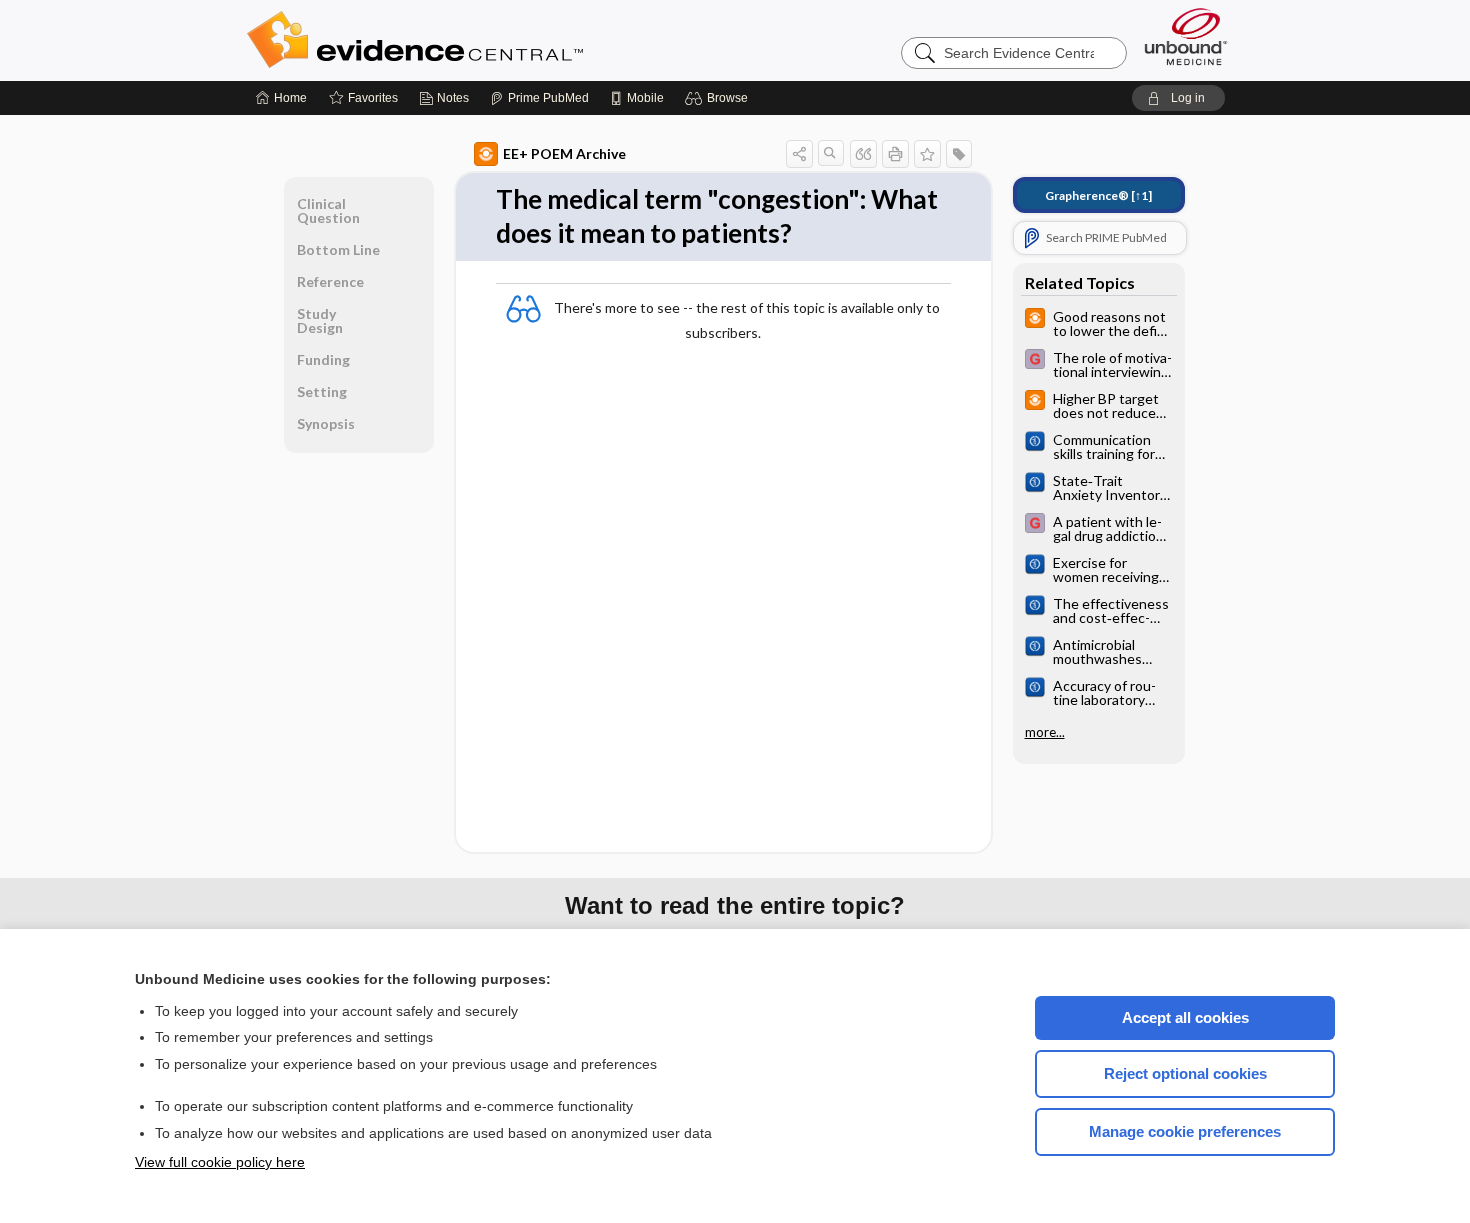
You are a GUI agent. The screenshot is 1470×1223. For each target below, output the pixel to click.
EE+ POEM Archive (564, 153)
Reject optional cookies (1185, 1073)
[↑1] (1098, 195)
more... (1045, 732)
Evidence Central (495, 40)
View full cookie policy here (220, 1162)
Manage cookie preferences (1185, 1131)
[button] (719, 98)
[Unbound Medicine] (1186, 36)
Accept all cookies (1185, 1017)
